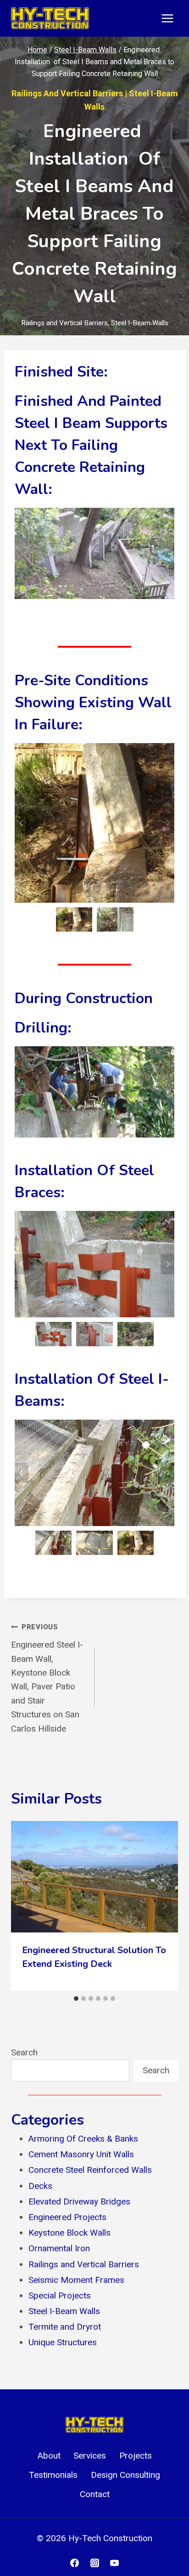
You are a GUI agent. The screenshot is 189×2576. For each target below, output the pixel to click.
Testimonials (53, 2475)
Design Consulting (125, 2475)
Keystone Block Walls (69, 2233)
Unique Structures (63, 2342)
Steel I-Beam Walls (140, 323)
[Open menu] (167, 18)
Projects (136, 2456)
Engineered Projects (67, 2217)
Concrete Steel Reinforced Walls (90, 2170)
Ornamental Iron (59, 2248)
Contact (95, 2494)
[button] (74, 919)
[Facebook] (74, 2563)
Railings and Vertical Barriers (67, 93)
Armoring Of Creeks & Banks (83, 2139)
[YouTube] (115, 2563)
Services (90, 2456)
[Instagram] (94, 2563)
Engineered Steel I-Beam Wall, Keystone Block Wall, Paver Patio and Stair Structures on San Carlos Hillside (47, 1678)
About (49, 2456)
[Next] (164, 1906)
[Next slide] (167, 823)
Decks (40, 2186)
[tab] (76, 1999)
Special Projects (60, 2296)
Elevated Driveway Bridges (79, 2201)
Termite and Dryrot (65, 2327)
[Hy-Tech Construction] (50, 18)
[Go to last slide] (22, 823)
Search (24, 2052)
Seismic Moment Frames (76, 2280)
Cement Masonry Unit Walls (81, 2154)
